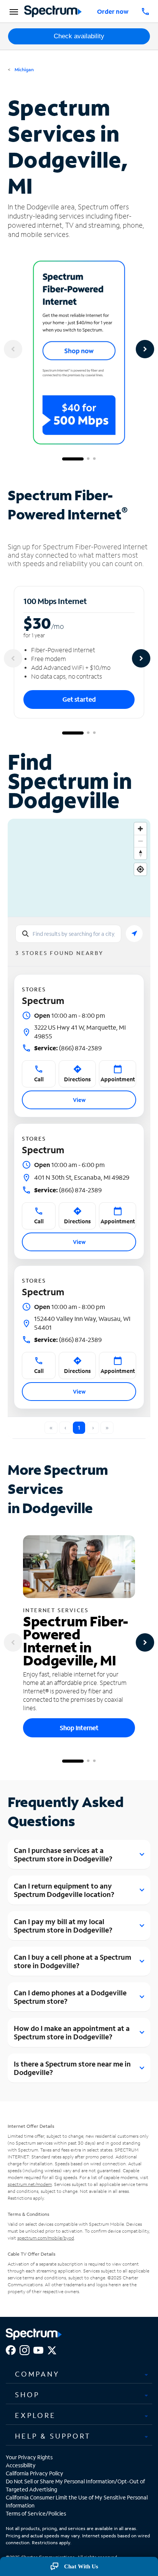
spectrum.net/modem (30, 2184)
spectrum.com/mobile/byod (46, 2238)
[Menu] (13, 11)
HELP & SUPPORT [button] (53, 2436)
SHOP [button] (27, 2395)
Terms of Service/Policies (36, 2513)
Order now (113, 11)
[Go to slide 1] (73, 459)
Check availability (79, 36)
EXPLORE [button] (35, 2415)
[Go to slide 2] (88, 459)
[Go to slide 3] (94, 459)
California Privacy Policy (35, 2473)
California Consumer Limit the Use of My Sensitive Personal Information (77, 2501)
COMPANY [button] (37, 2374)
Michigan (24, 69)
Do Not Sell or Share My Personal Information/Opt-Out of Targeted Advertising (75, 2485)
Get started (79, 699)
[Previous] (13, 349)
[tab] (79, 2374)
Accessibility (21, 2465)
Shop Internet (79, 1728)
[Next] (145, 349)
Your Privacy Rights (29, 2457)
